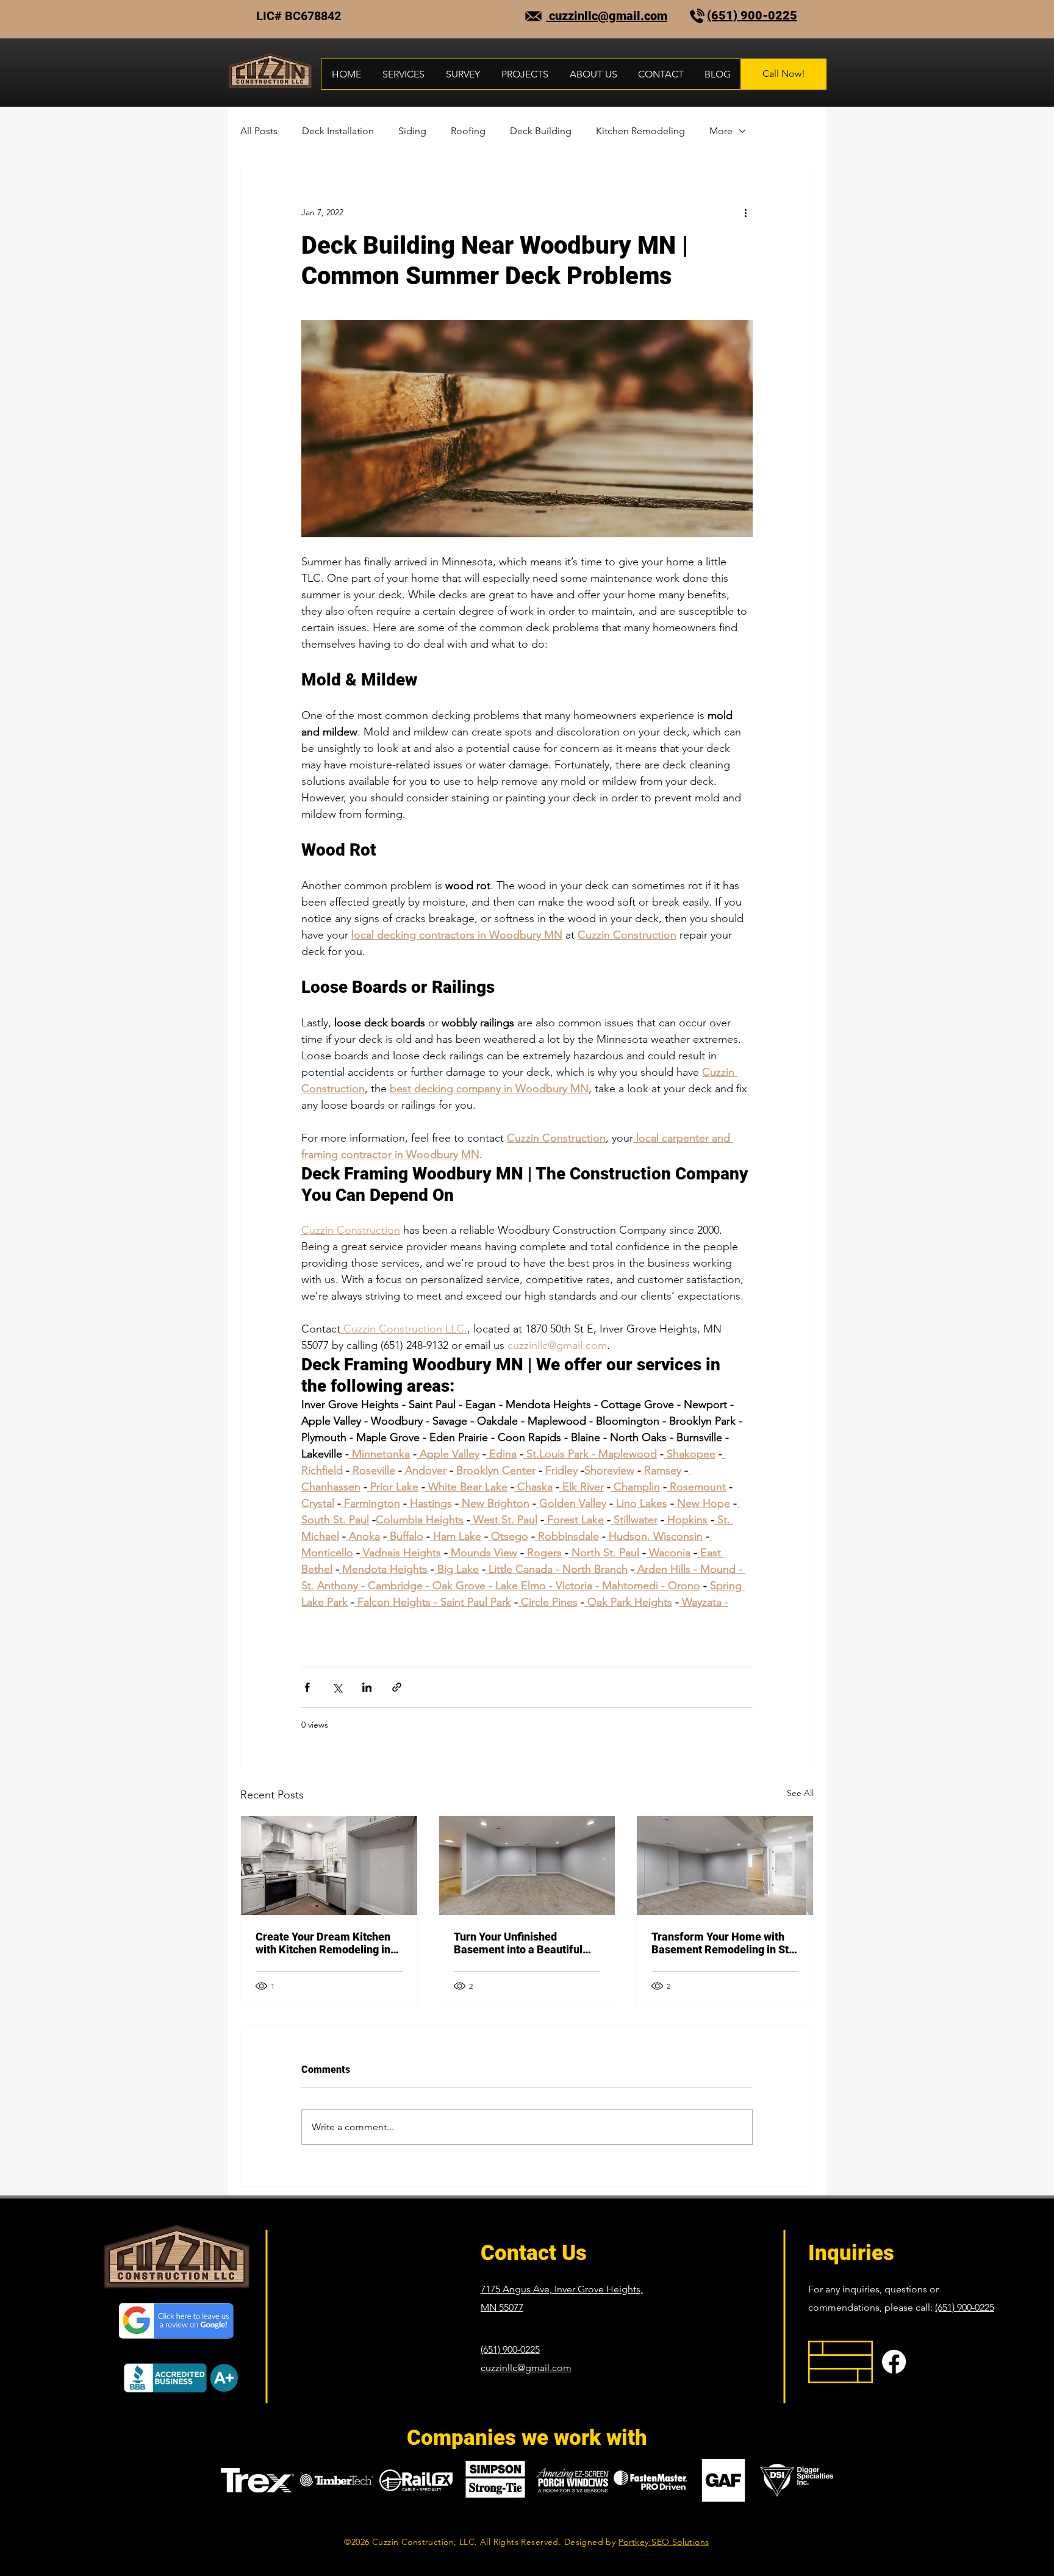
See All (800, 1793)
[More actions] (745, 212)
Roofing (468, 131)
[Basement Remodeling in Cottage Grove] (527, 1866)
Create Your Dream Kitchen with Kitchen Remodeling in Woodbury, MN (323, 1943)
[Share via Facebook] (307, 1687)
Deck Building (541, 131)
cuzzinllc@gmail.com (607, 16)
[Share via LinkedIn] (367, 1687)
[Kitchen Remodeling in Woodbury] (329, 1866)
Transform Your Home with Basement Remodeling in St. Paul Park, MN (722, 1943)
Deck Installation (338, 131)
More (721, 131)
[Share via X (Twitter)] (337, 1687)
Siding (412, 131)
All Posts (259, 131)
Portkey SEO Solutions (664, 2542)
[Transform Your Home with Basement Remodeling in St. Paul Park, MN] (725, 1866)
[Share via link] (397, 1687)
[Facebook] (894, 2362)
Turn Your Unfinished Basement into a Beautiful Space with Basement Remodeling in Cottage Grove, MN (518, 1943)
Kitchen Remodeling (640, 131)
